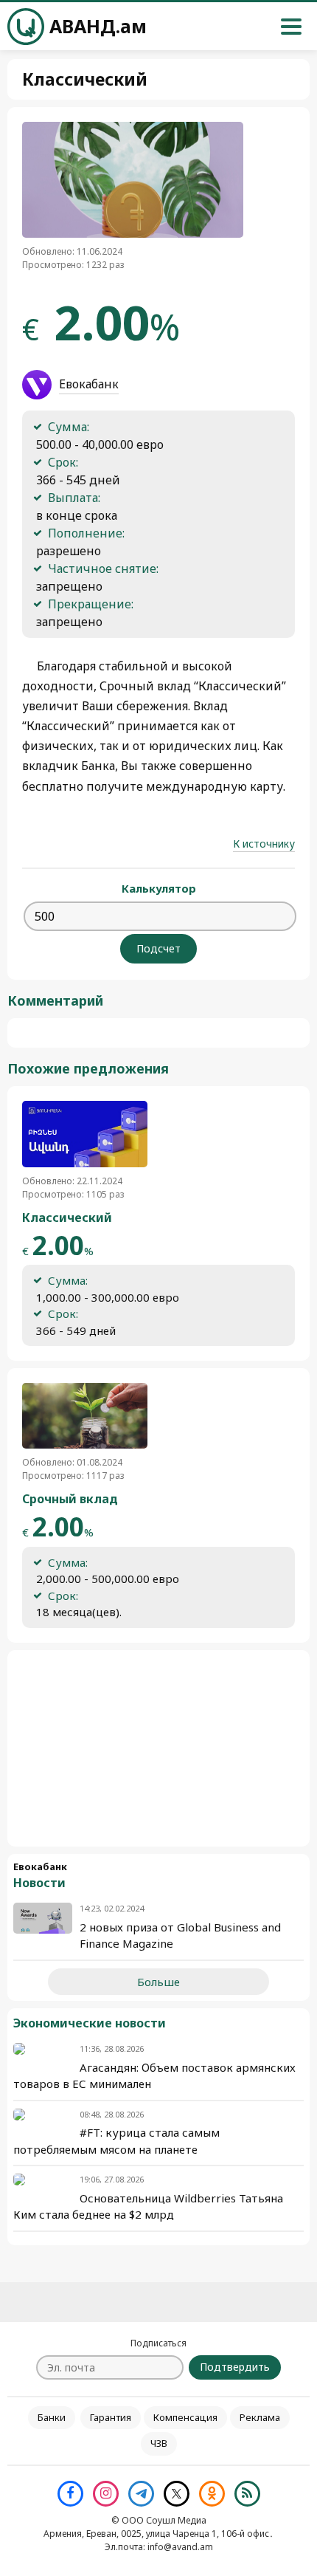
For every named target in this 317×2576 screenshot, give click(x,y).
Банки (52, 2417)
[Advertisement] (158, 1748)
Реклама (260, 2417)
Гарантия (111, 2417)
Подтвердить (235, 2367)
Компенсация (185, 2417)
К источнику (264, 844)
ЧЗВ (159, 2443)
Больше (158, 1982)
